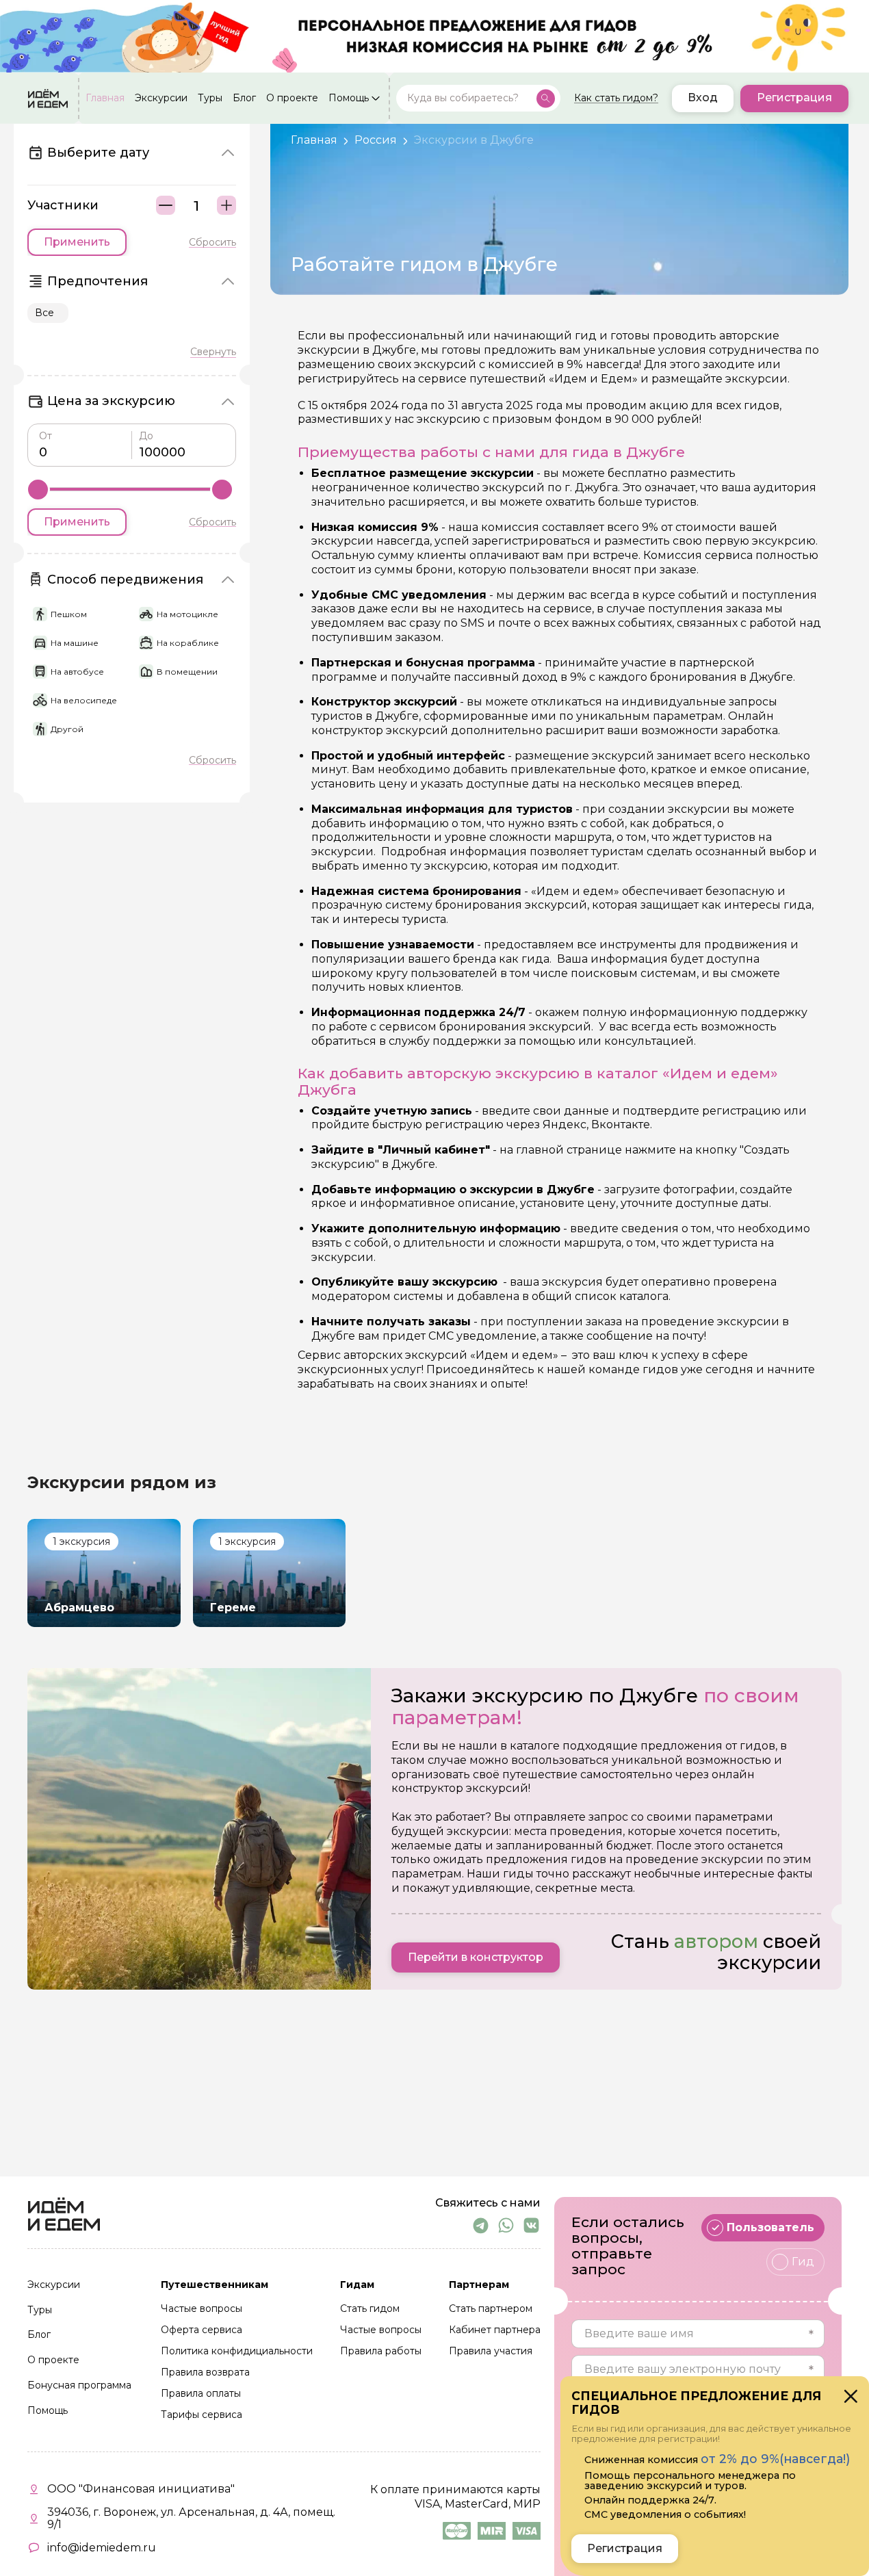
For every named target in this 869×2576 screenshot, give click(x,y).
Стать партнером (491, 2309)
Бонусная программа (79, 2386)
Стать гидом (370, 2309)
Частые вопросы (202, 2309)
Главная (105, 99)
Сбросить (212, 242)
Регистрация (794, 98)
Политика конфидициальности (237, 2352)
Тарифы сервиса (202, 2415)
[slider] (38, 490)
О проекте (292, 99)
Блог (244, 99)
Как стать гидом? (616, 99)
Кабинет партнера (495, 2330)
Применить (77, 242)
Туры (210, 99)
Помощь (349, 99)
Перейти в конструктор (476, 1957)
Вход (703, 98)
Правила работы (381, 2352)
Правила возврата (205, 2373)
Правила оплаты (201, 2394)
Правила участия (491, 2352)
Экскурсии (161, 99)
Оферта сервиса (202, 2330)
